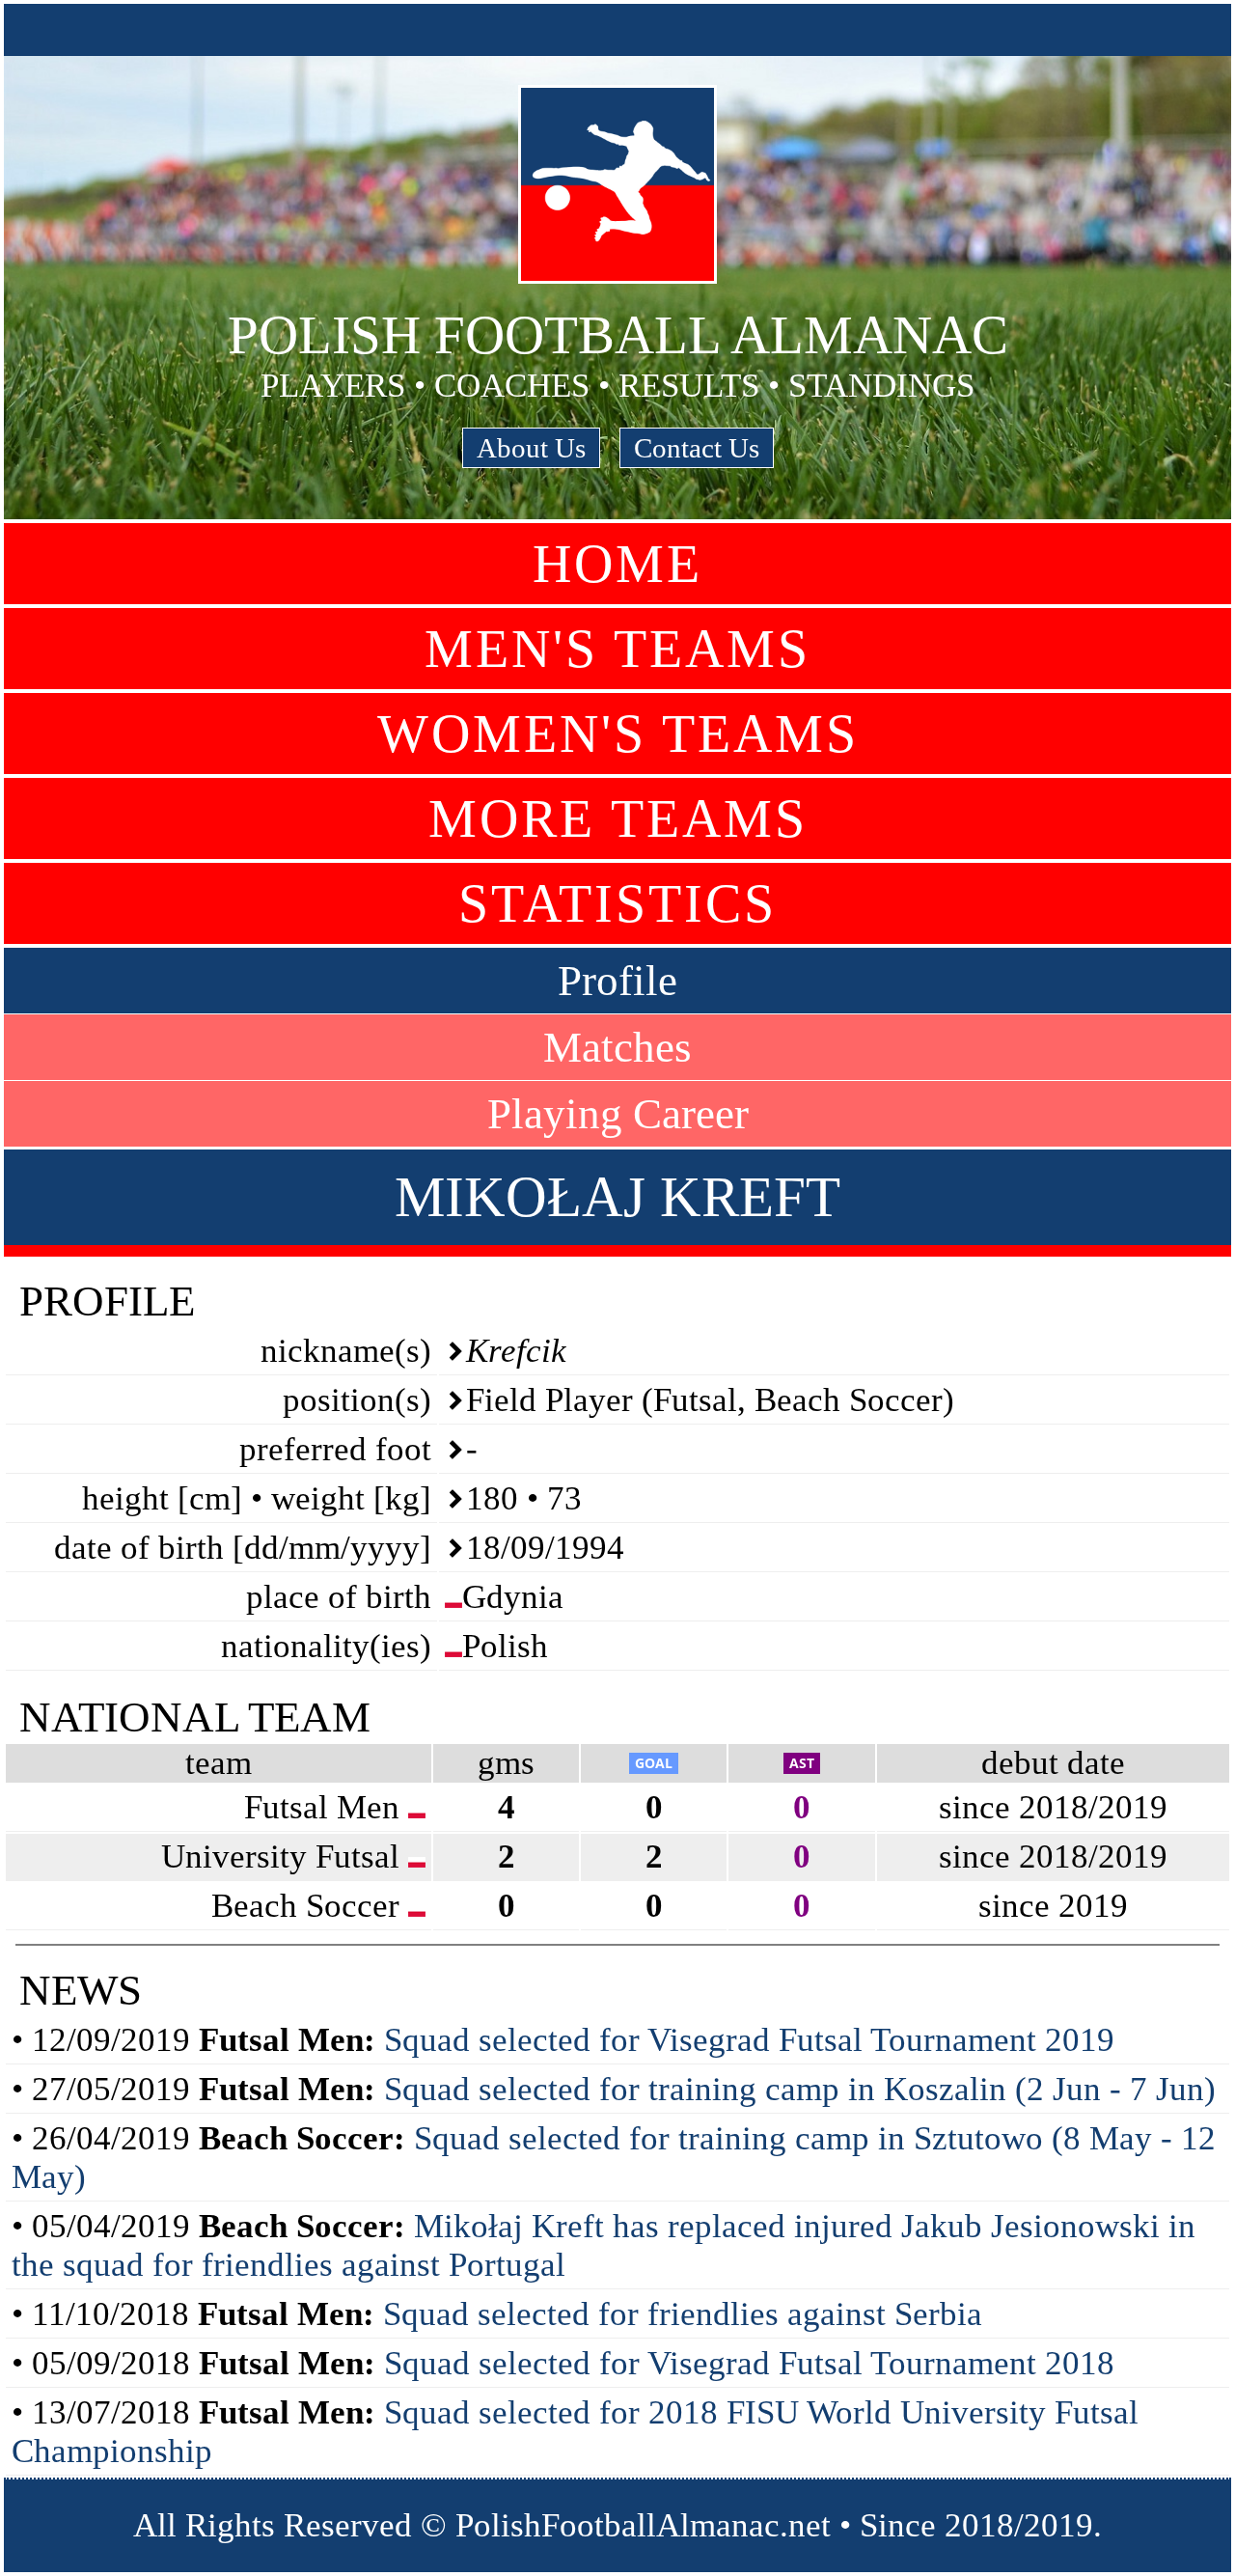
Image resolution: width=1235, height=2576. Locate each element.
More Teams (618, 818)
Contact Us (697, 448)
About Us (531, 448)
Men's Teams (617, 649)
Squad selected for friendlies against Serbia (683, 2314)
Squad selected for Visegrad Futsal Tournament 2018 (749, 2363)
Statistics (617, 903)
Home (617, 564)
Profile (617, 981)
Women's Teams (618, 734)
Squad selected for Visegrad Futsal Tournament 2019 (749, 2040)
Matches (617, 1047)
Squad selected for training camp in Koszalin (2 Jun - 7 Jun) (800, 2089)
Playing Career (618, 1114)
